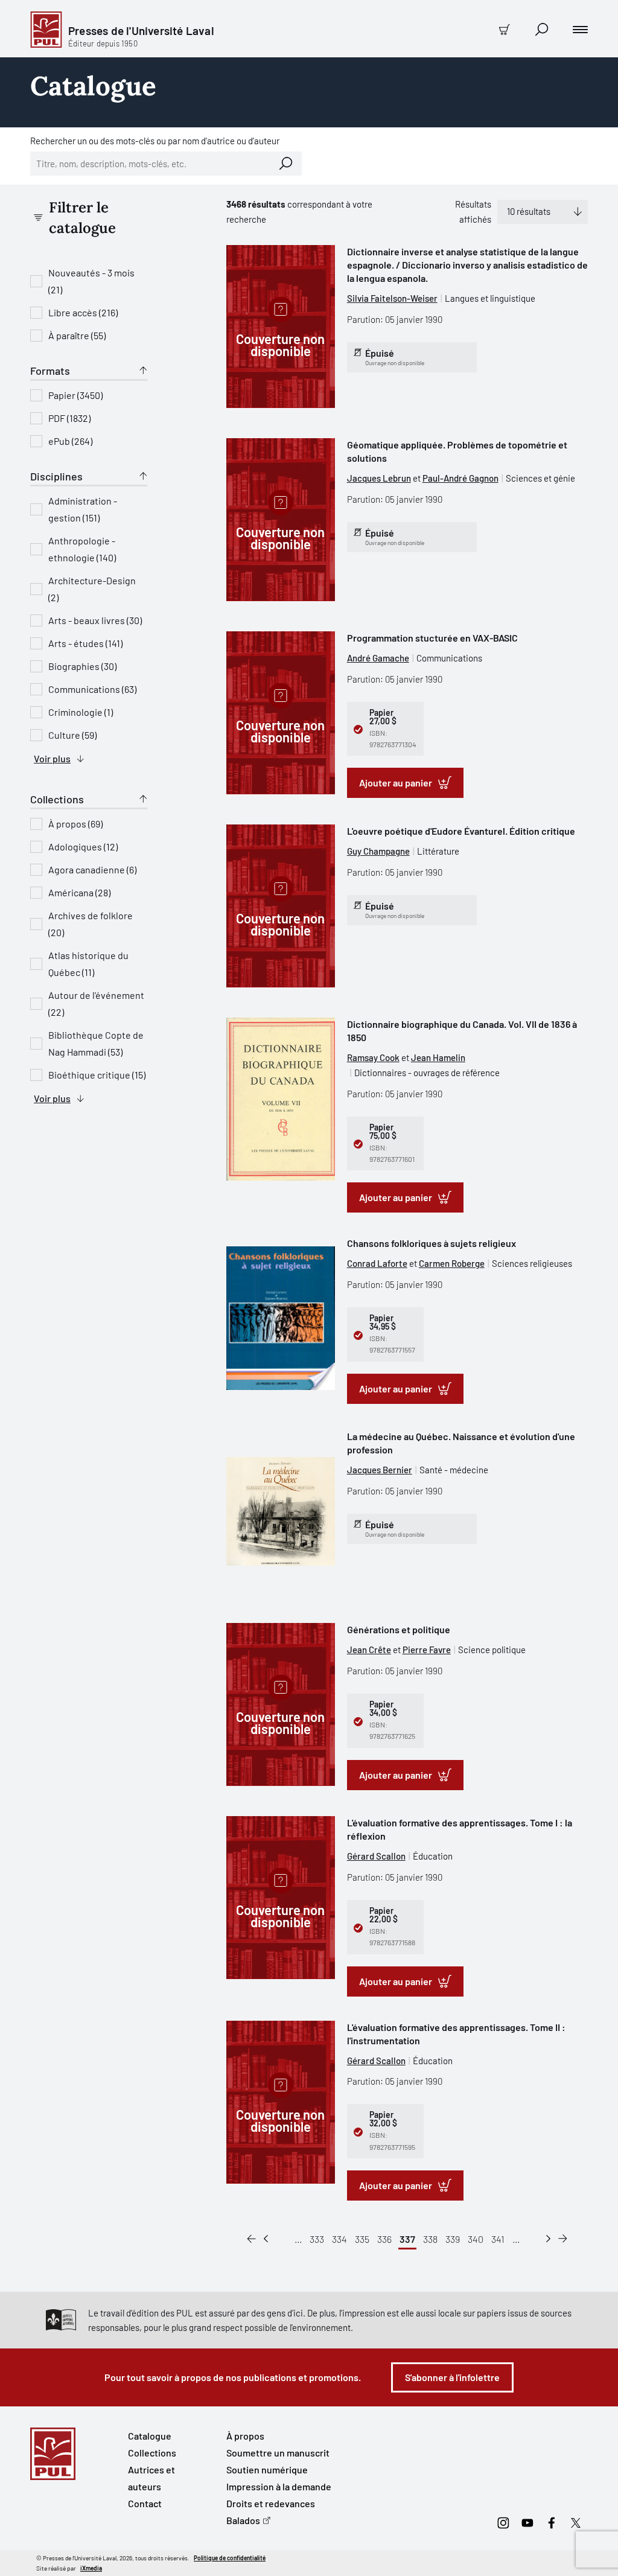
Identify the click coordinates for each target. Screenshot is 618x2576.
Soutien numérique (267, 2469)
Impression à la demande (279, 2486)
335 (362, 2239)
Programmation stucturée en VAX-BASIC (432, 638)
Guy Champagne (378, 851)
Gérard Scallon (376, 1856)
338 (430, 2239)
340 (476, 2239)
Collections (152, 2453)
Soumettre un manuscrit (278, 2453)
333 (317, 2239)
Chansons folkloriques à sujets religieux (432, 1243)
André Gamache (378, 658)
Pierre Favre (427, 1650)
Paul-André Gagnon (460, 478)
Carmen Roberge (452, 1263)
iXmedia (91, 2568)
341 (498, 2239)
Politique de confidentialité (230, 2558)
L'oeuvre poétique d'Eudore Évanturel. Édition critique (461, 831)
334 (339, 2239)
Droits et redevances (271, 2503)
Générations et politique (399, 1629)
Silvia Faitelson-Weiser (392, 298)
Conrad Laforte (377, 1263)
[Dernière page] (563, 2239)
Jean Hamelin (438, 1057)
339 (453, 2239)
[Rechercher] (286, 164)
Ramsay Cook (373, 1057)
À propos (245, 2436)
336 (384, 2239)
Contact (145, 2503)
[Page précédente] (266, 2239)
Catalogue (150, 2436)
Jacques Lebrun (379, 478)
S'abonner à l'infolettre (452, 2377)
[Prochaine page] (548, 2239)
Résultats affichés (473, 212)
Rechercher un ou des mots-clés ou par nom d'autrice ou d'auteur (155, 141)
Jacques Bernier (380, 1470)
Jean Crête (369, 1650)
